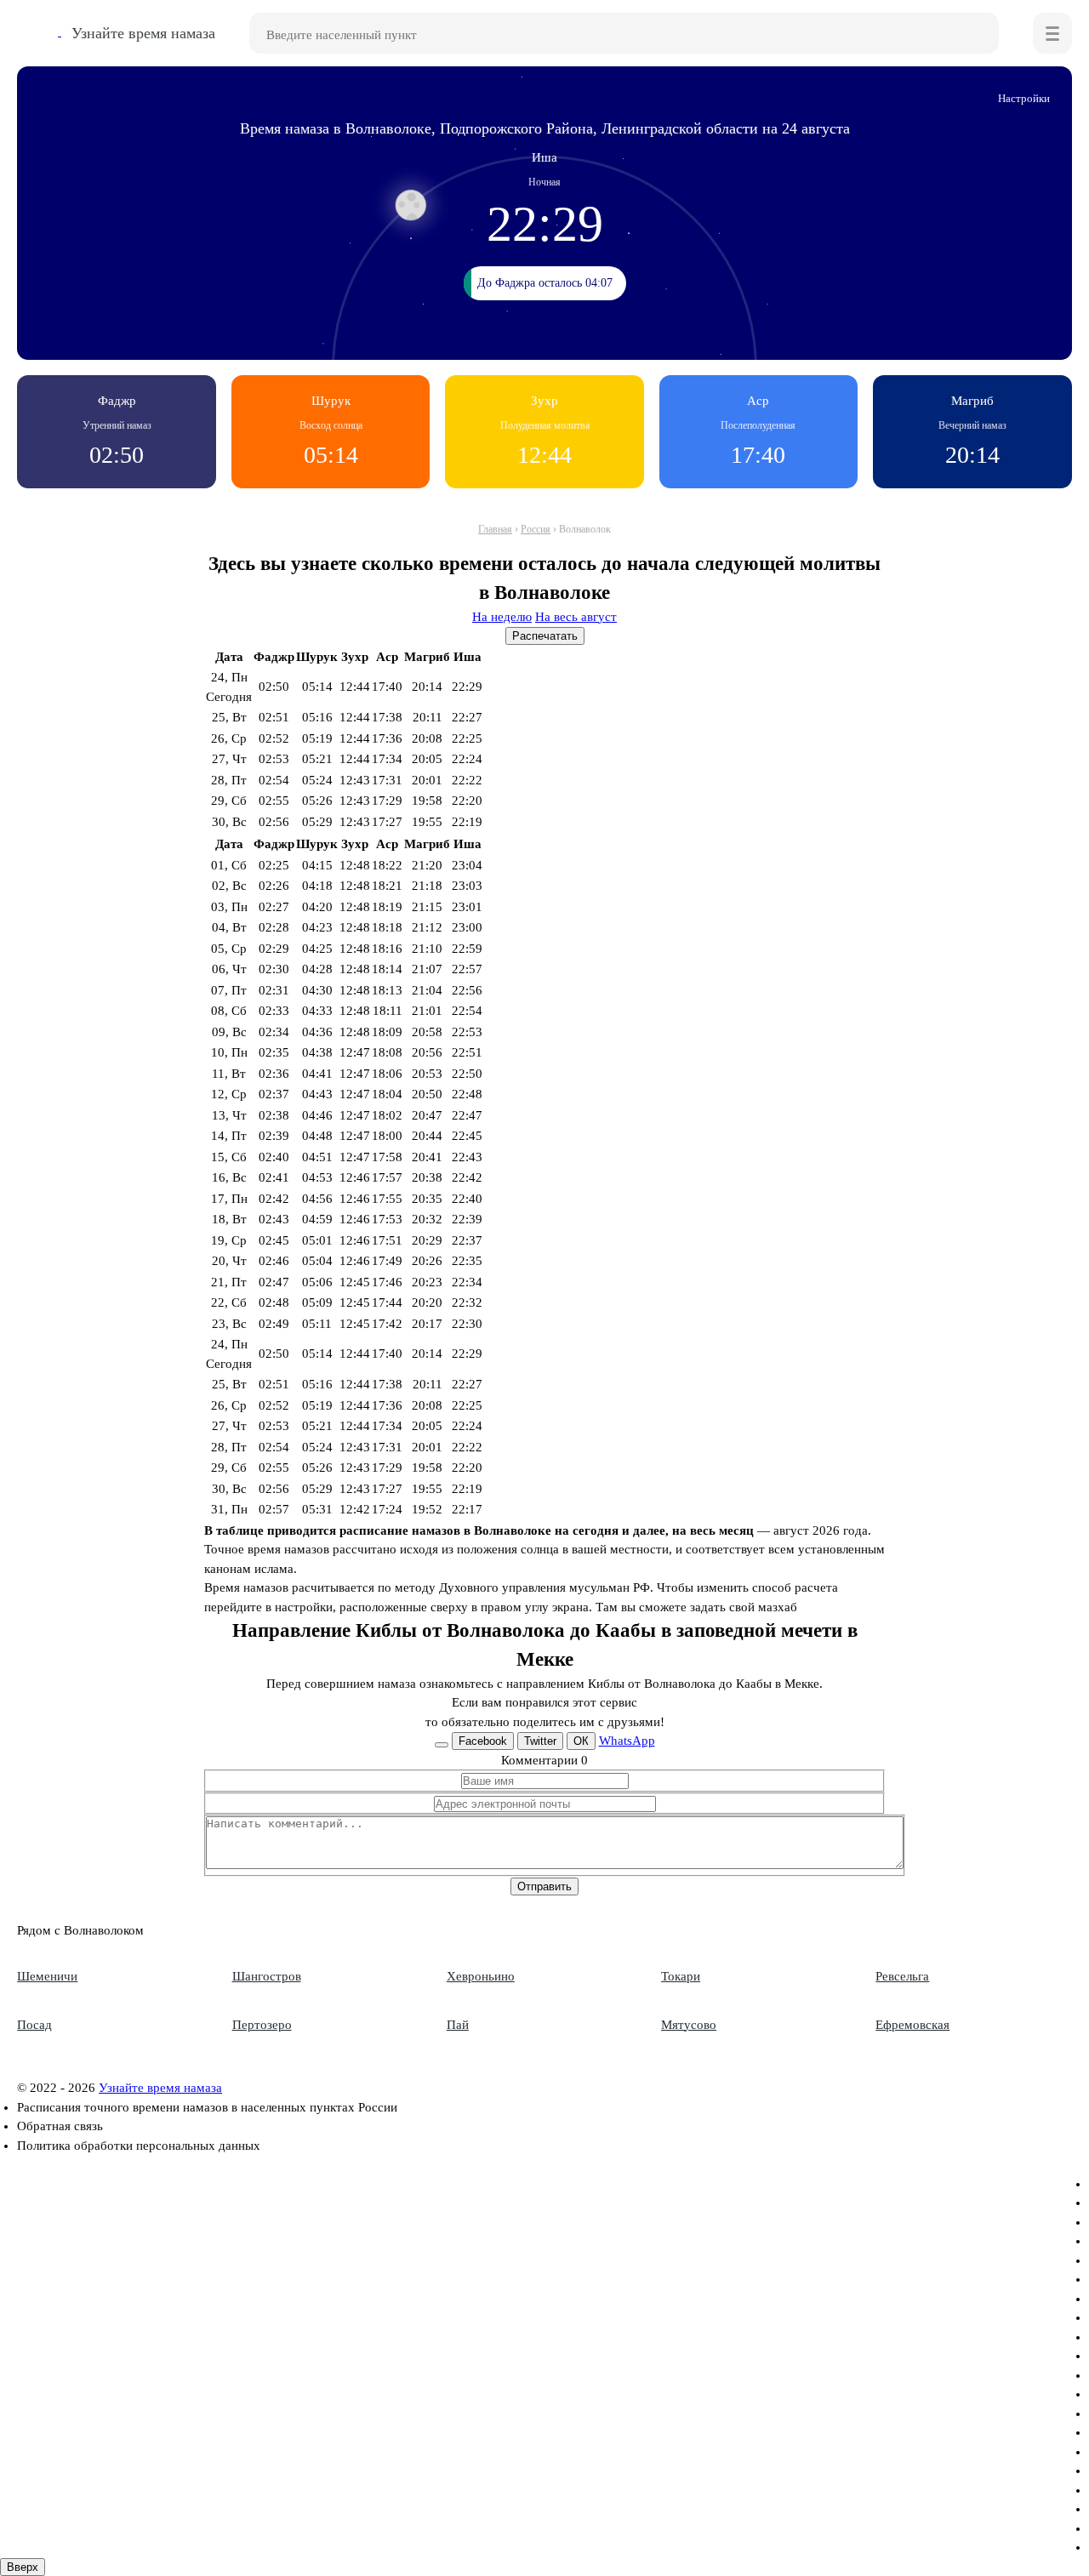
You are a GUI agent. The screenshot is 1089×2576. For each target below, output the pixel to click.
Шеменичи (47, 1976)
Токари (681, 1976)
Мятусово (689, 2025)
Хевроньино (481, 1976)
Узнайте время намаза (160, 2088)
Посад (34, 2025)
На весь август (576, 617)
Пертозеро (262, 2025)
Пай (458, 2025)
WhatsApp (627, 1741)
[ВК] (442, 1745)
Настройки (1024, 98)
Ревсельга (902, 1976)
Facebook (483, 1741)
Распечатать (545, 636)
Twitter (540, 1741)
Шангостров (267, 1976)
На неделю (502, 617)
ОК (581, 1741)
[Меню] (1052, 33)
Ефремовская (912, 2025)
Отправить (544, 1886)
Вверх (23, 2567)
